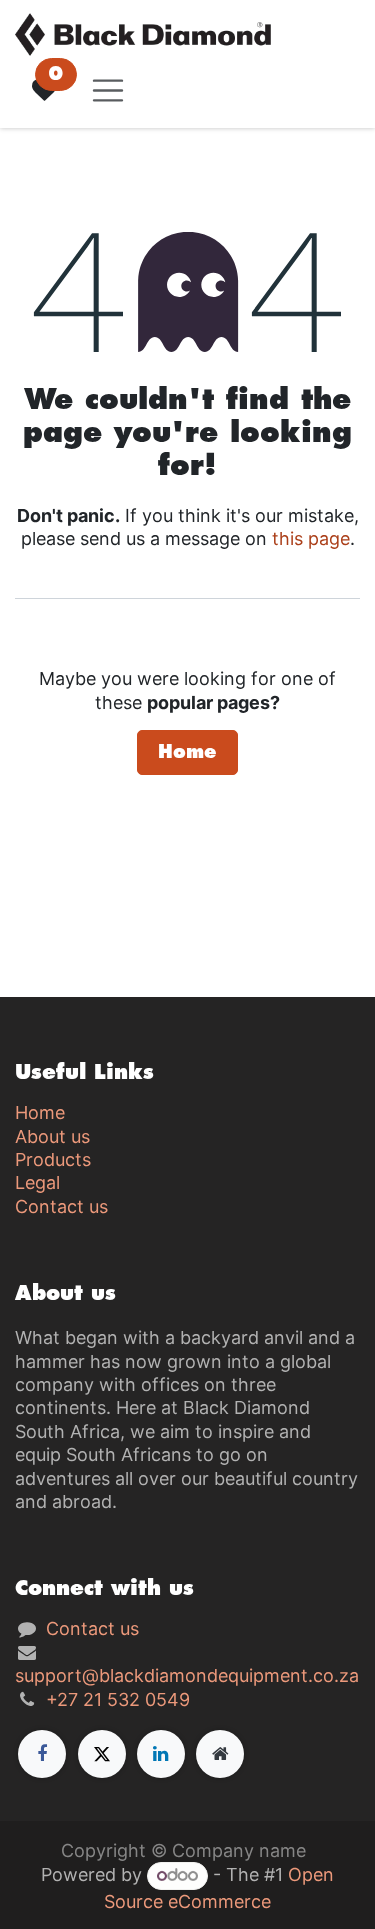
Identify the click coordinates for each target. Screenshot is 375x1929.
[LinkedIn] (161, 1754)
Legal (37, 1182)
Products (53, 1159)
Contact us (61, 1206)
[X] (102, 1754)
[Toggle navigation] (108, 90)
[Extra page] (220, 1754)
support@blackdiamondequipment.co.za (187, 1675)
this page (311, 538)
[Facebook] (42, 1754)
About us (52, 1136)
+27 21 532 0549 (118, 1699)
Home (187, 752)
